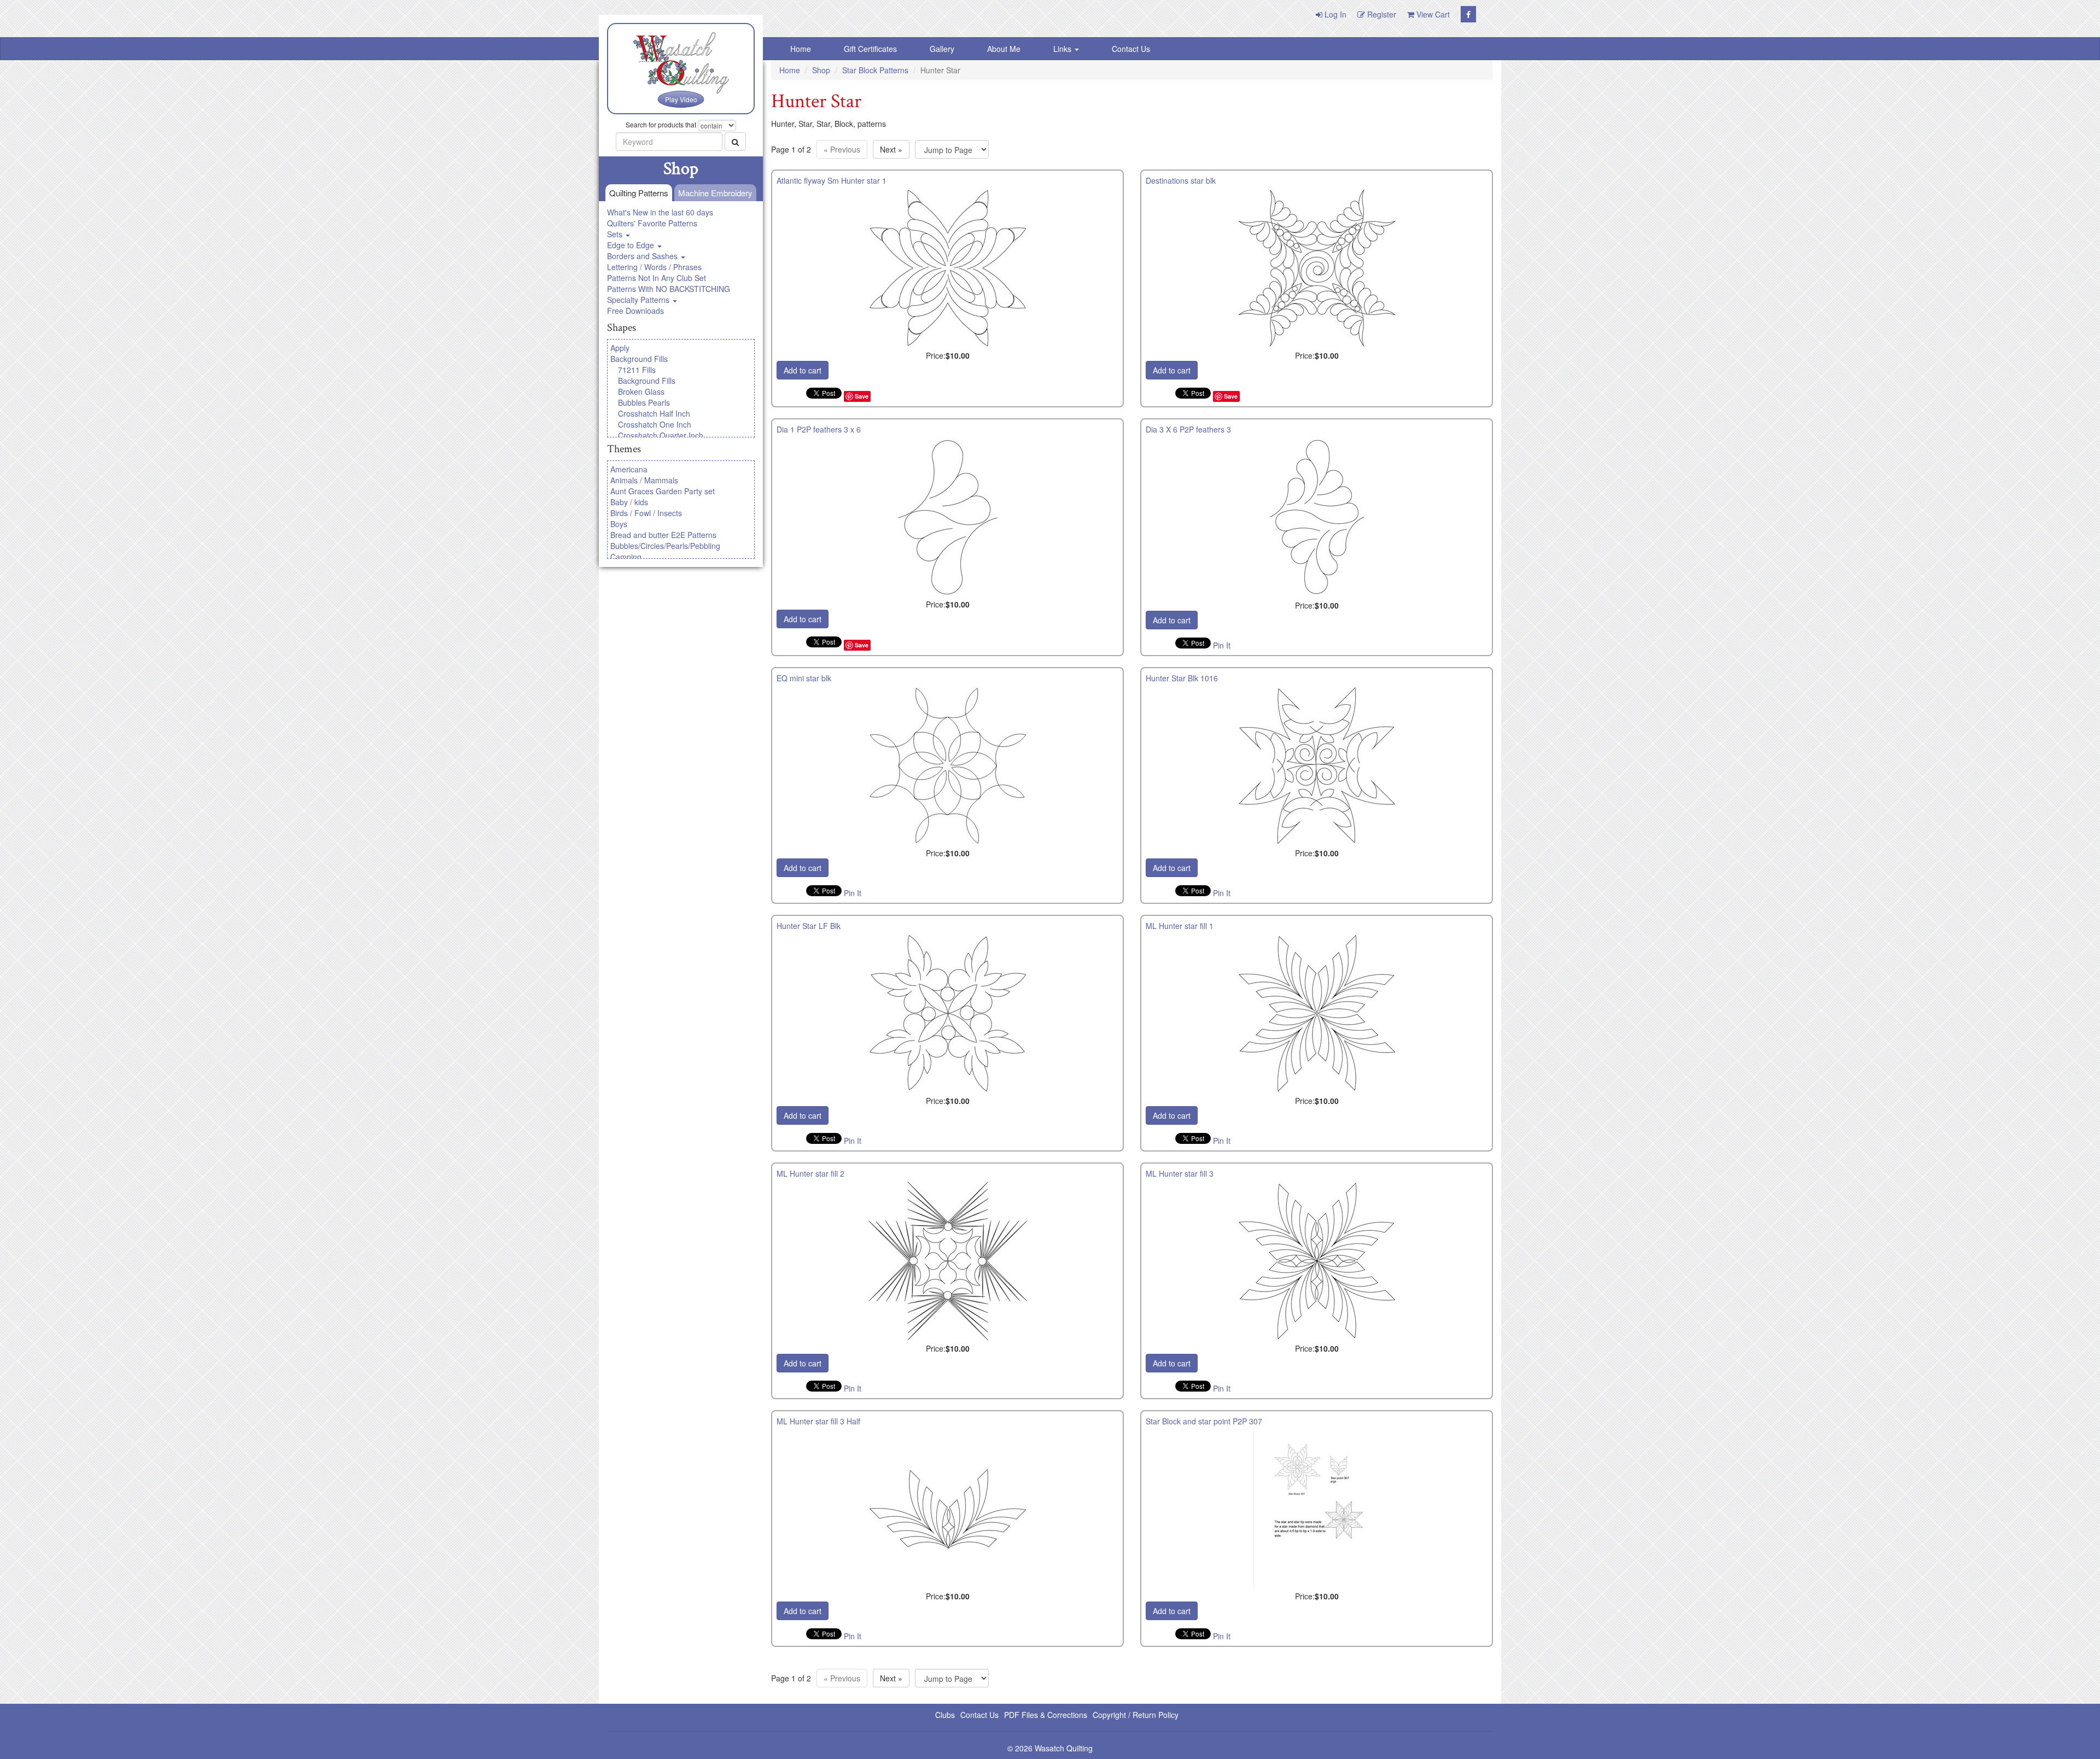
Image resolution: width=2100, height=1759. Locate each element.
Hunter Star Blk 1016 (1182, 678)
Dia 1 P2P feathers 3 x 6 (819, 429)
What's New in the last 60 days (660, 212)
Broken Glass (641, 391)
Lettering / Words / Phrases (654, 267)
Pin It (1222, 645)
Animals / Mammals (644, 480)
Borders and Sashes (643, 256)
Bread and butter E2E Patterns (663, 535)
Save (862, 396)
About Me (1004, 49)
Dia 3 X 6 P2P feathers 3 (1188, 429)
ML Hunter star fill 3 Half (818, 1421)
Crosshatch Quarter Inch (661, 435)
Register (1381, 14)
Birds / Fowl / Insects (646, 513)
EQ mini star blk (804, 678)
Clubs (945, 1715)
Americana (629, 469)
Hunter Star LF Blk (809, 926)
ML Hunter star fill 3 (1180, 1173)
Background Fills (639, 359)
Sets (616, 234)
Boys (619, 524)
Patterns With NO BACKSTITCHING (669, 289)
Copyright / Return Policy (1136, 1715)
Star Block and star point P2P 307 (1204, 1421)
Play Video (681, 99)
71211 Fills (637, 370)
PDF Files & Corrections (1046, 1715)
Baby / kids (629, 502)
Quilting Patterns (639, 193)
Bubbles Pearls (644, 402)
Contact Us (1131, 49)
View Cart (1432, 14)
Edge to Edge (632, 245)
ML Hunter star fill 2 (810, 1173)
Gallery (942, 49)
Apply (620, 348)
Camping (626, 557)
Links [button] (1063, 49)
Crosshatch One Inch (655, 424)
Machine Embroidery (715, 193)
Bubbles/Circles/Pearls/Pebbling (665, 546)
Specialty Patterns (639, 300)
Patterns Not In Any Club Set (657, 278)
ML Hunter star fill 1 (1180, 926)
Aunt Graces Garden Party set (663, 491)
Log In (1334, 14)
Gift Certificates (870, 49)
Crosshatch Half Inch (654, 413)
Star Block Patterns (875, 70)
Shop (821, 70)
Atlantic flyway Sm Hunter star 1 (832, 180)
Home (801, 49)
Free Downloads (635, 311)
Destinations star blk (1181, 180)
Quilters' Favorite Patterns (652, 223)
